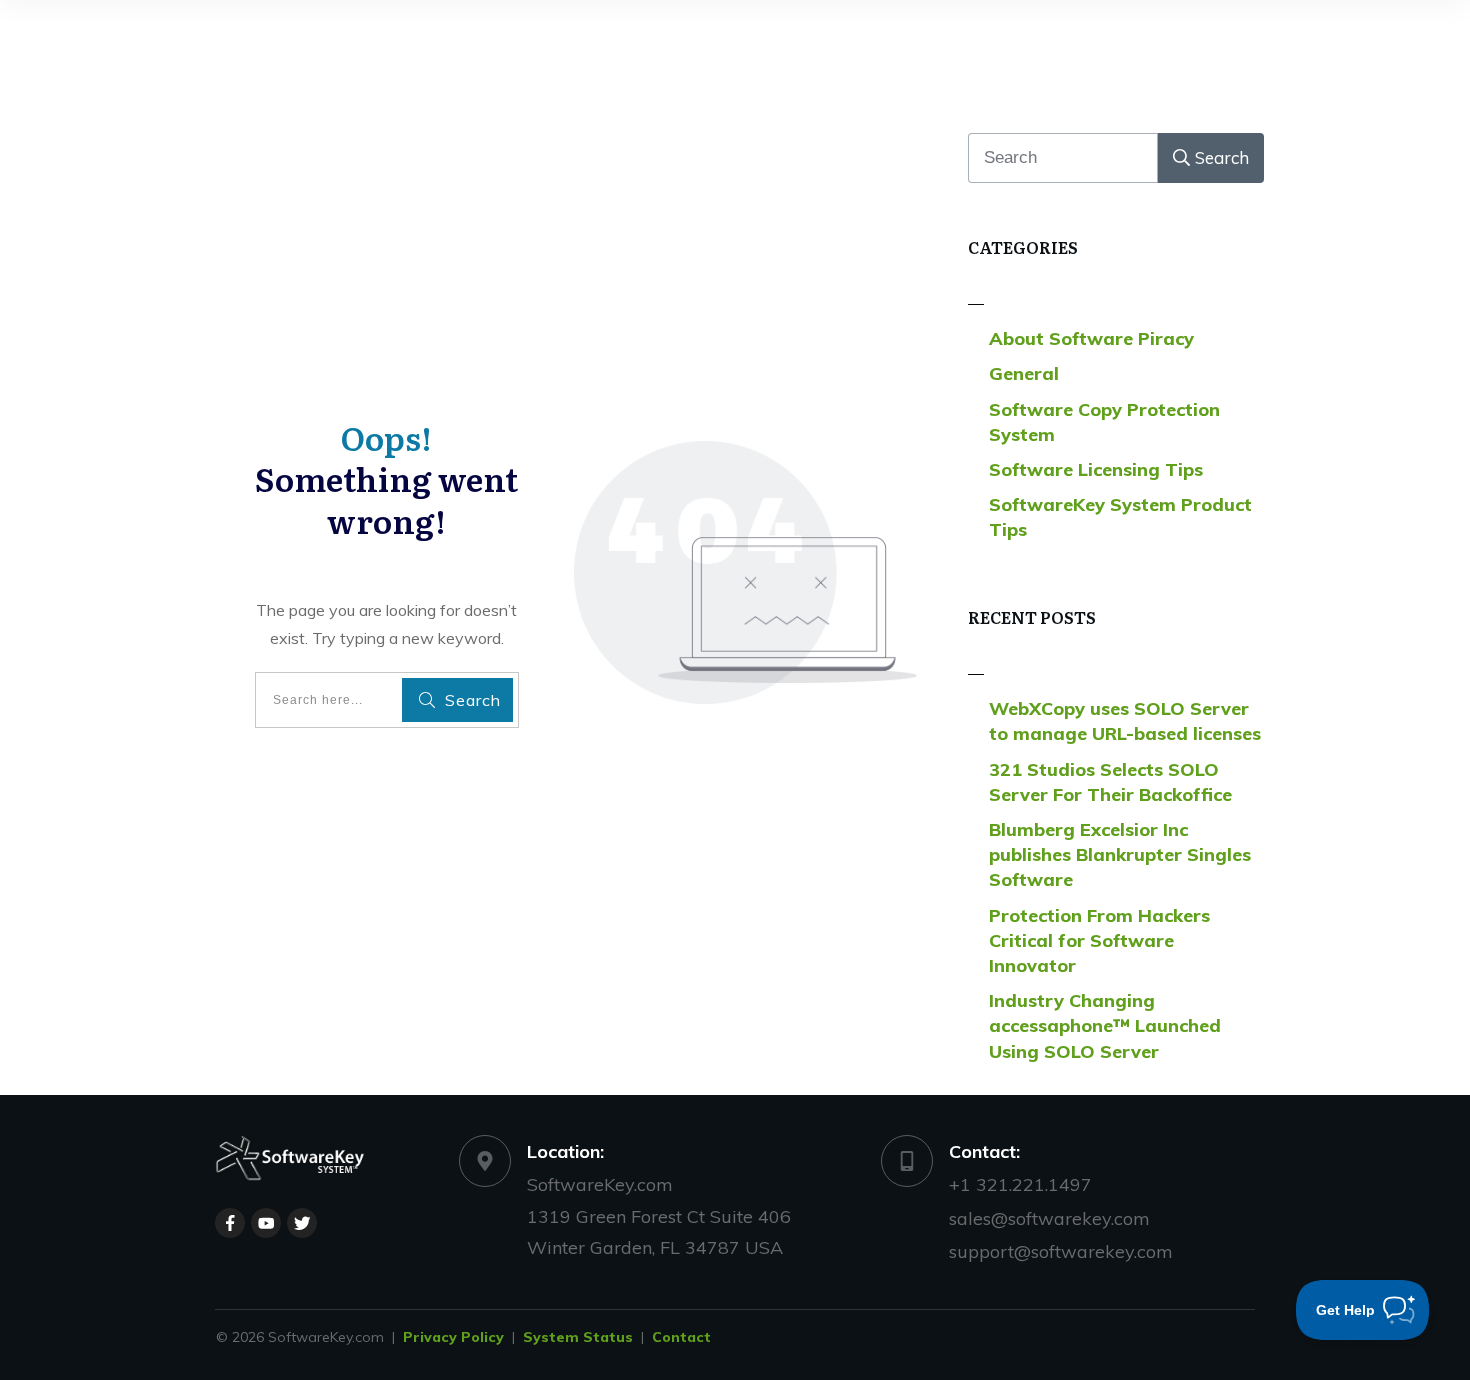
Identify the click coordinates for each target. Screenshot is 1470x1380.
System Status (578, 1337)
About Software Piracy (1091, 338)
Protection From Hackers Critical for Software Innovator (1099, 940)
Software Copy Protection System (1104, 422)
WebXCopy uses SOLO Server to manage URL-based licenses (1125, 721)
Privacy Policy (453, 1337)
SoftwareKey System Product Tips (1120, 517)
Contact (681, 1337)
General (1024, 373)
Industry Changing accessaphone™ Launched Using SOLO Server (1105, 1025)
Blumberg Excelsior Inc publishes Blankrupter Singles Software (1120, 854)
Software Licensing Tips (1096, 469)
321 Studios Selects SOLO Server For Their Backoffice (1110, 782)
